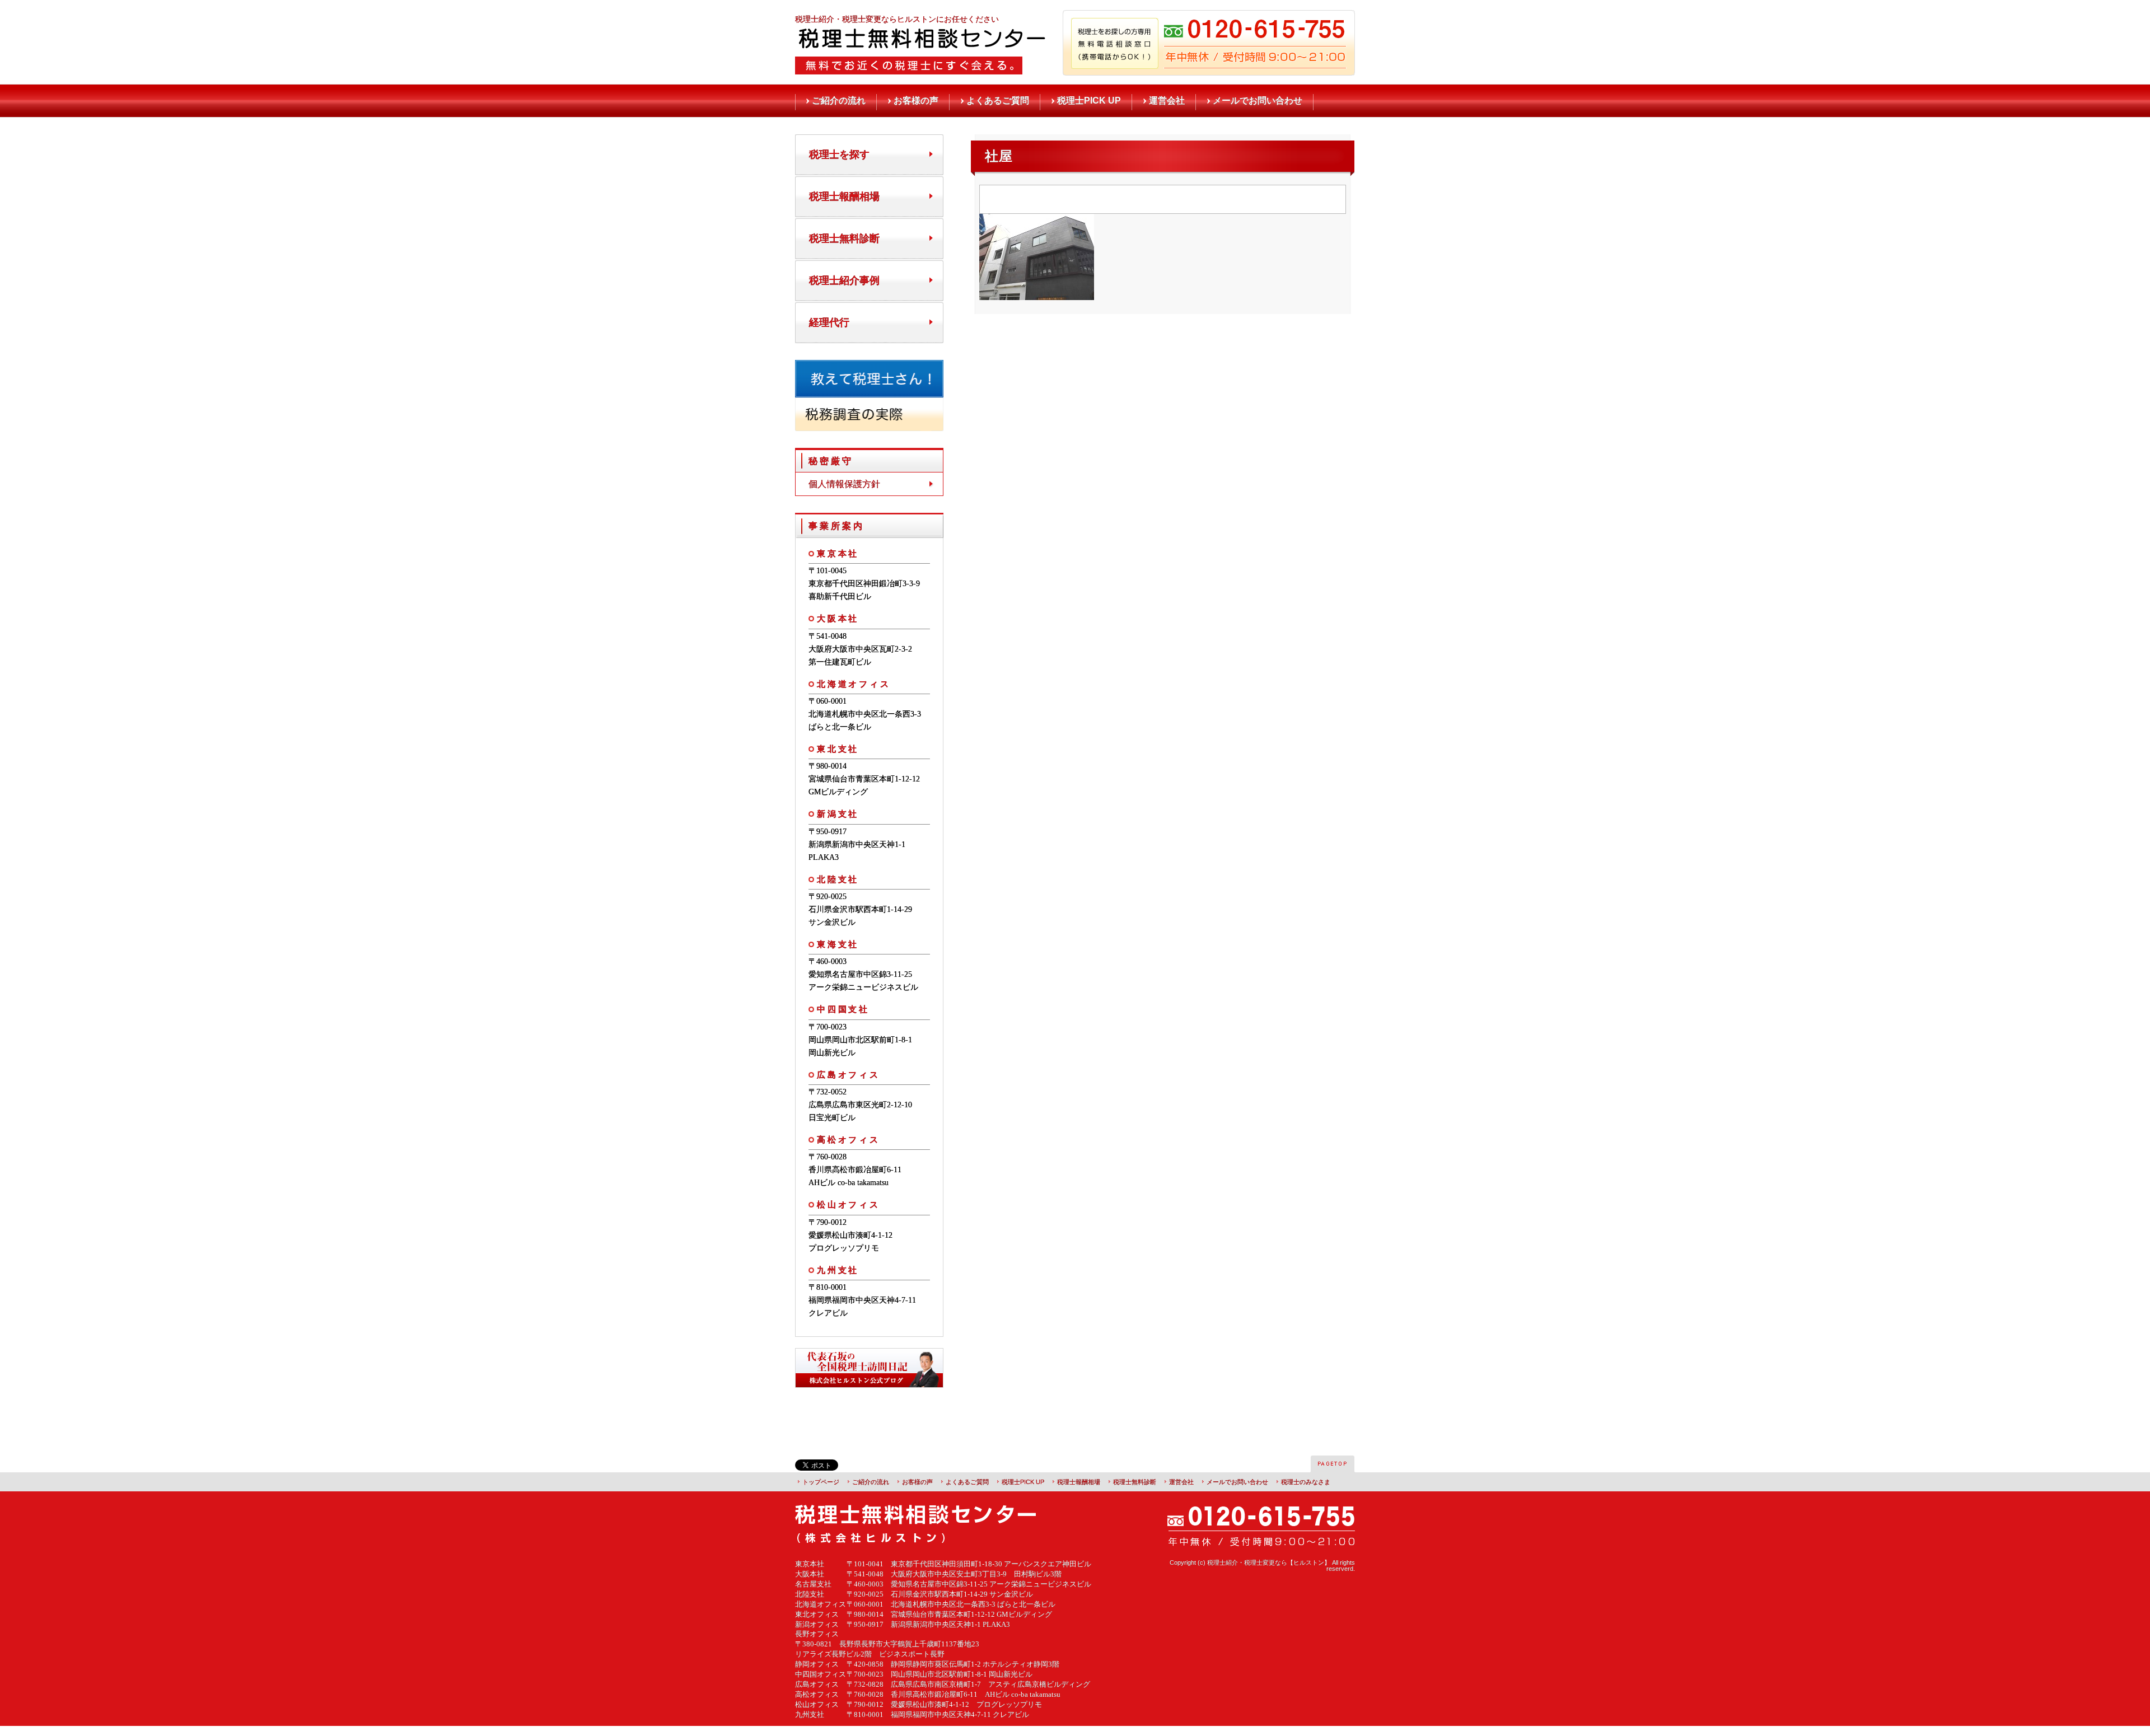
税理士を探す (839, 155)
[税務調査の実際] (869, 426)
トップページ (821, 1482)
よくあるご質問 (998, 100)
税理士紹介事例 (844, 280)
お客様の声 (916, 100)
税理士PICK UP (1089, 100)
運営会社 (1167, 100)
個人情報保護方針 (844, 484)
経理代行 (829, 322)
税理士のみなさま (1306, 1482)
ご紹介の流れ (839, 100)
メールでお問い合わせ (1258, 100)
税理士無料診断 (844, 238)
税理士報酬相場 (844, 196)
